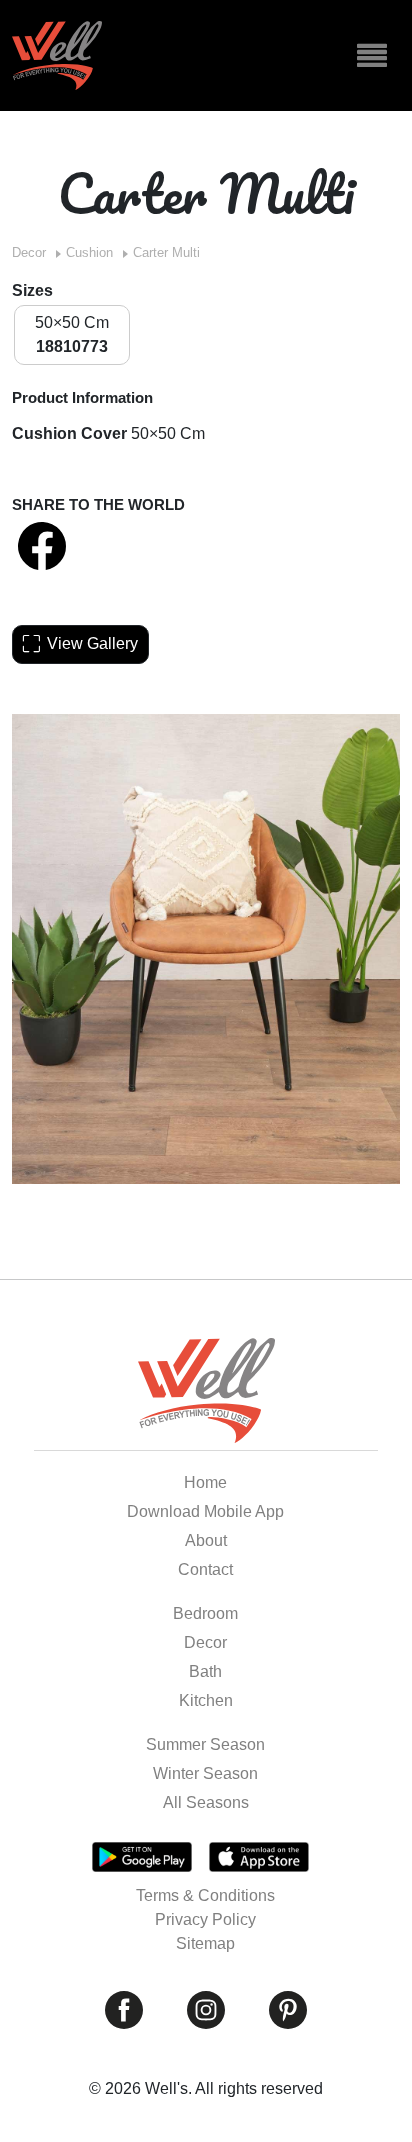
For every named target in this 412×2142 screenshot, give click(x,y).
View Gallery (92, 643)
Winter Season (205, 1773)
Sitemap (205, 1943)
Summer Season (205, 1744)
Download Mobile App (205, 1511)
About (206, 1540)
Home (205, 1482)
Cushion (89, 252)
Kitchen (206, 1700)
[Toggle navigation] (372, 56)
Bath (205, 1671)
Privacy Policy (205, 1919)
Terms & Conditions (205, 1895)
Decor (29, 252)
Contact (205, 1569)
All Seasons (206, 1802)
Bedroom (205, 1613)
